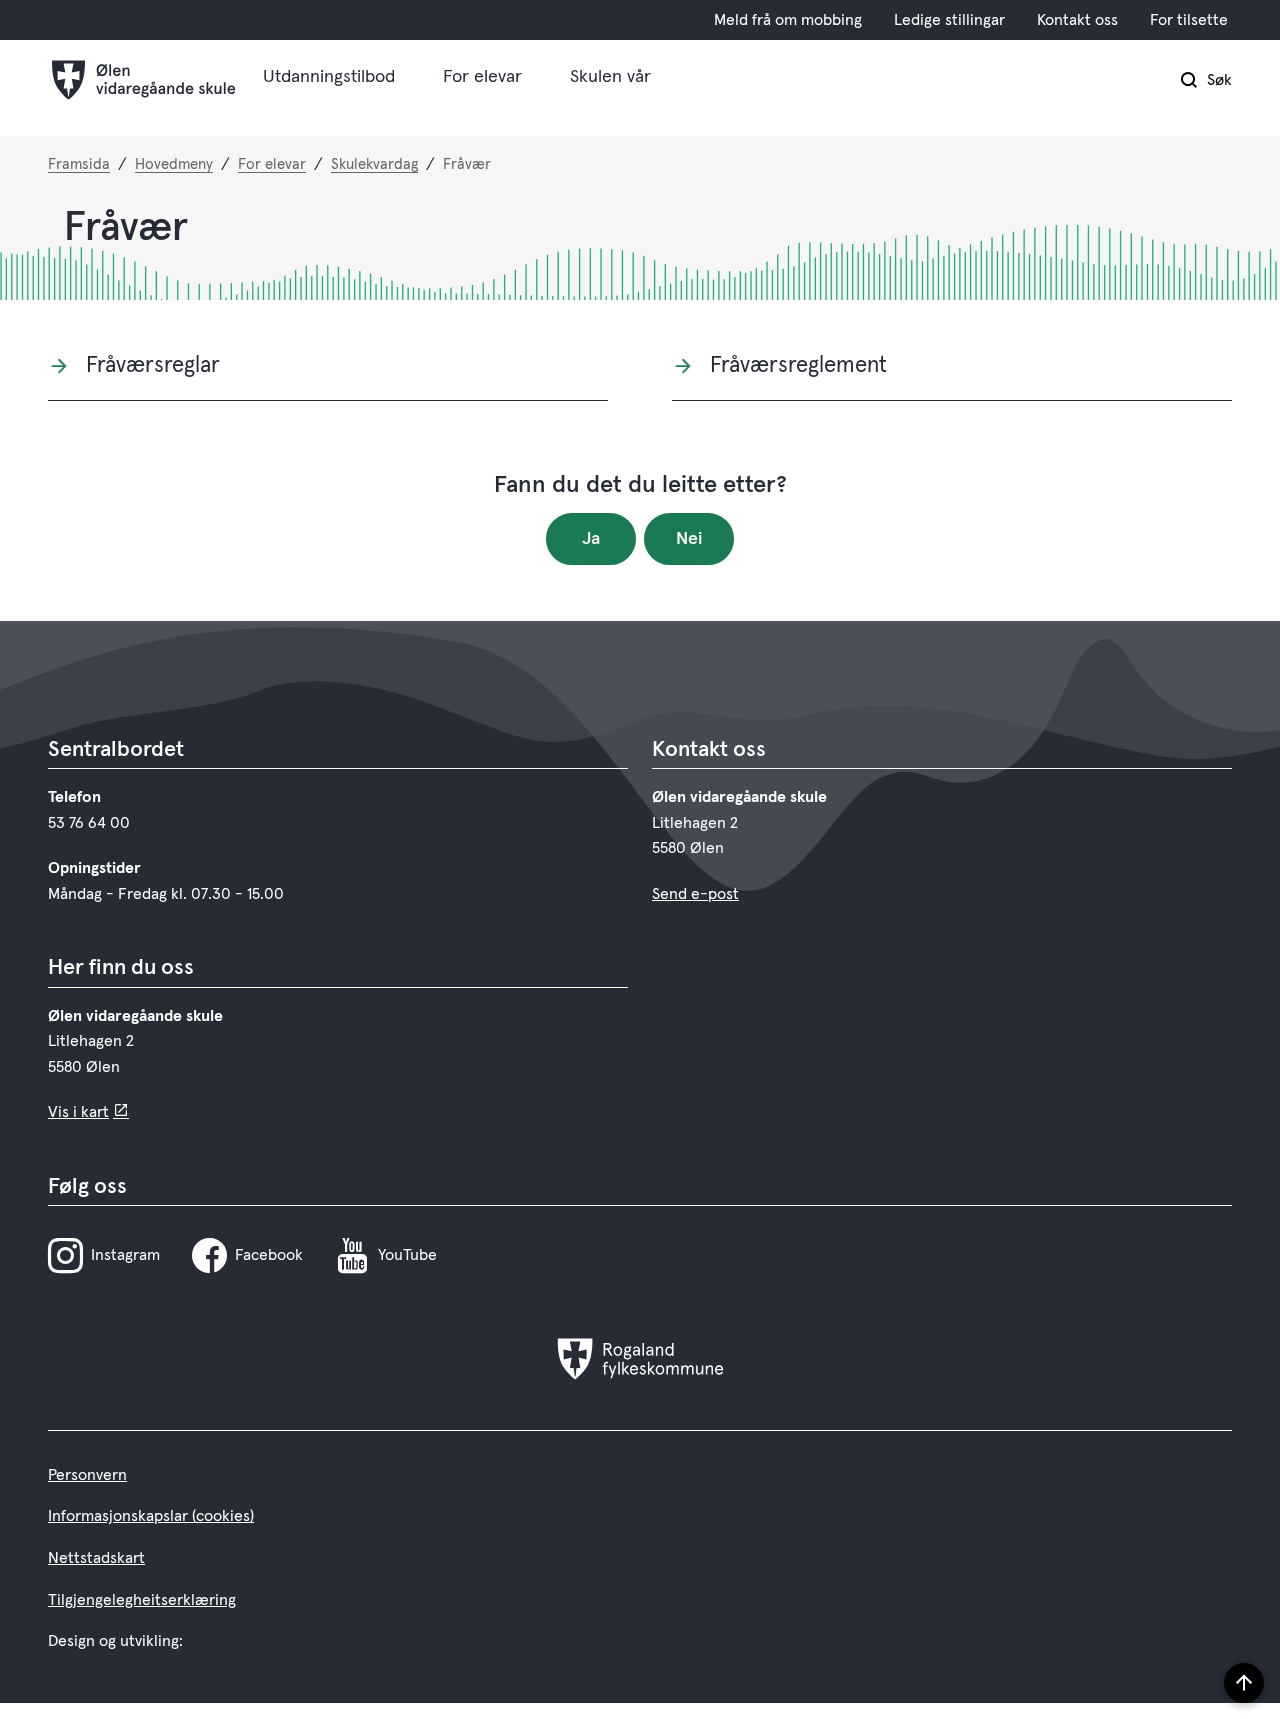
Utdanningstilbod (329, 77)
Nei (689, 539)
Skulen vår (610, 77)
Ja (591, 539)
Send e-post (695, 894)
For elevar (482, 77)
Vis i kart (78, 1112)
